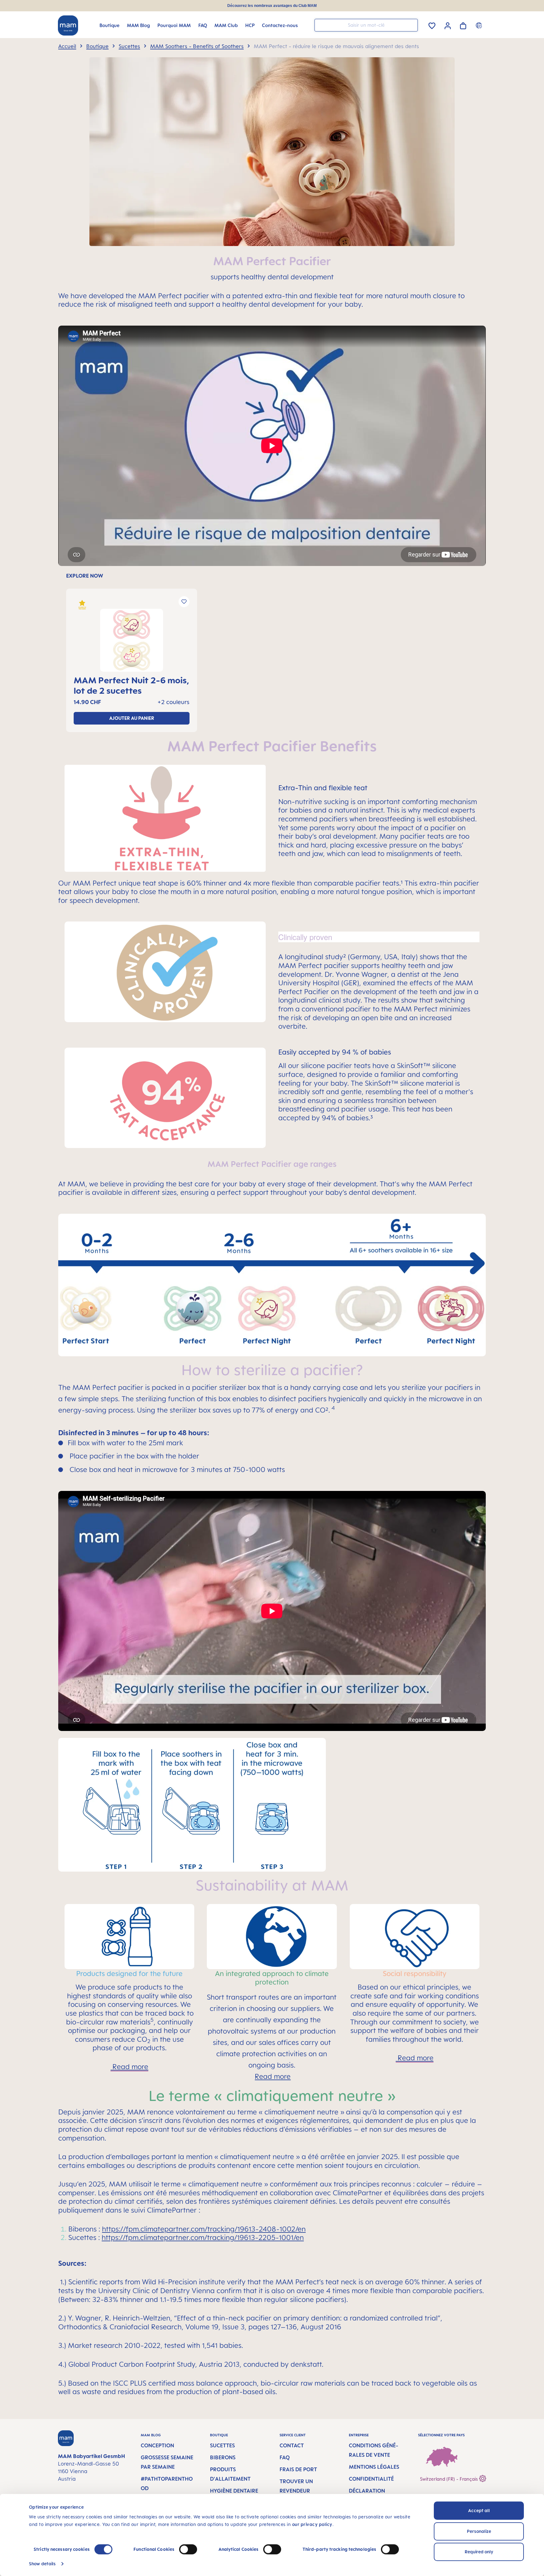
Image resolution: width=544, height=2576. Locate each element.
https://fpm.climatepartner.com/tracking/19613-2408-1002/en (204, 2229)
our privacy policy (312, 2524)
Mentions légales (374, 2467)
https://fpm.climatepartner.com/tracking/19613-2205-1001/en (203, 2237)
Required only (479, 2552)
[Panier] (463, 25)
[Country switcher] (480, 25)
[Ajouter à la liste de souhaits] (184, 602)
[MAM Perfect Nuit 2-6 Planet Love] (132, 640)
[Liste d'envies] (432, 25)
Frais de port (298, 2469)
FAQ (285, 2457)
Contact (292, 2445)
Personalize (479, 2531)
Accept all (479, 2510)
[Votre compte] (448, 25)
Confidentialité (371, 2479)
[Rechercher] (411, 25)
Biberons (223, 2457)
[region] (272, 653)
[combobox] (366, 25)
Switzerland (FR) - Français (450, 2479)
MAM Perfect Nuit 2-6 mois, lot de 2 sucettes (131, 685)
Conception (157, 2445)
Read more (129, 2066)
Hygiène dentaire (234, 2491)
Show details (42, 2564)
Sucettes (222, 2445)
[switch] (188, 2549)
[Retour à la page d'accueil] (68, 25)
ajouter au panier (132, 718)
